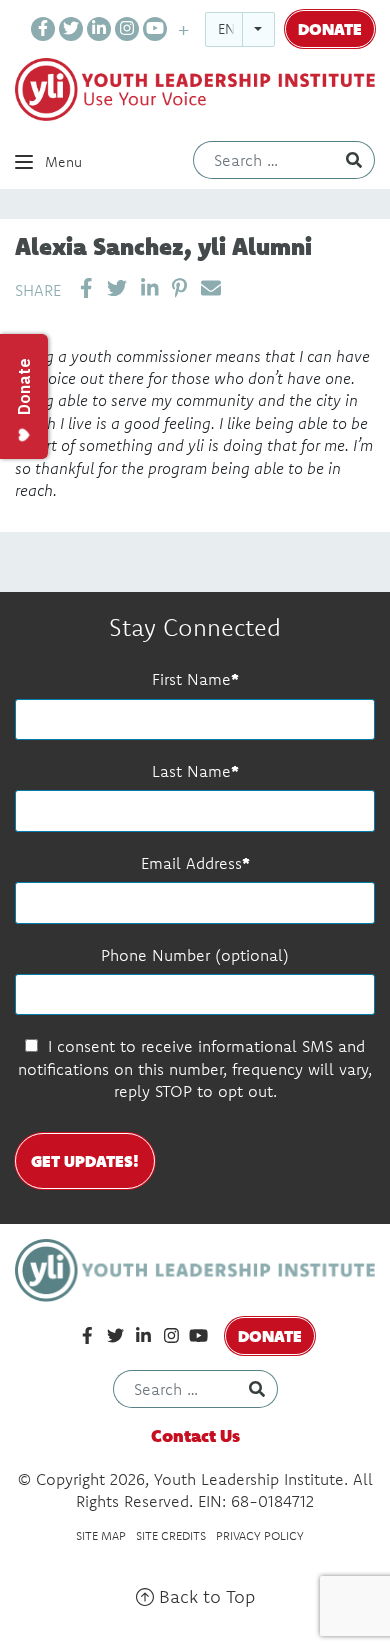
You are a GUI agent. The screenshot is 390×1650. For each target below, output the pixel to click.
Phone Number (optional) (195, 955)
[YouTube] (155, 29)
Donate (330, 28)
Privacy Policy (260, 1535)
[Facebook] (43, 29)
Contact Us (195, 1435)
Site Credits (171, 1535)
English (245, 29)
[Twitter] (71, 29)
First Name (191, 679)
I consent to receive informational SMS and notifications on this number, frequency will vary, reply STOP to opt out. (195, 1068)
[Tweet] (117, 289)
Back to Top (204, 1596)
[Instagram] (127, 29)
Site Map (101, 1535)
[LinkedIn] (99, 29)
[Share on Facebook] (86, 289)
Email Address (191, 863)
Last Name (191, 771)
